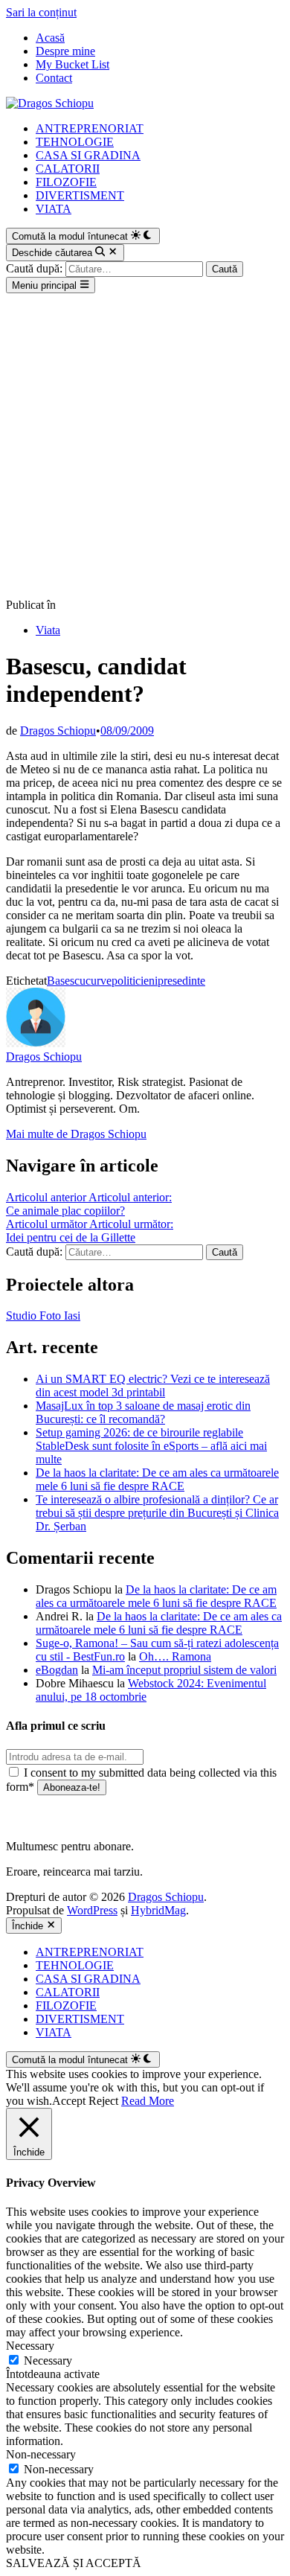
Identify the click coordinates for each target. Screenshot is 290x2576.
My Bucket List (72, 64)
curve (99, 981)
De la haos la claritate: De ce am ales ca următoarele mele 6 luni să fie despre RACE (157, 1479)
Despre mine (65, 51)
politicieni (135, 981)
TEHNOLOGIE (75, 142)
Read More (148, 2101)
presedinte (181, 981)
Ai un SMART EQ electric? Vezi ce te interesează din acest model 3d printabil (153, 1386)
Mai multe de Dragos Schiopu (76, 1134)
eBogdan (57, 1670)
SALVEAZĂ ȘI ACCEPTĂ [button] (74, 2563)
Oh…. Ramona (175, 1656)
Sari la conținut (41, 12)
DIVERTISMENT (80, 195)
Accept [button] (69, 2101)
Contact (54, 78)
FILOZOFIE (66, 182)
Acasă (50, 38)
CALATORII (68, 169)
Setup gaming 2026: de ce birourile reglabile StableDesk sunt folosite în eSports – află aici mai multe (151, 1446)
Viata (48, 630)
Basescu (66, 981)
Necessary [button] (30, 2346)
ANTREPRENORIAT (90, 128)
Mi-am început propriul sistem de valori (184, 1670)
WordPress (92, 1910)
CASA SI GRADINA (88, 155)
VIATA (54, 209)
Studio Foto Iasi (43, 1316)
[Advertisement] (145, 446)
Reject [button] (103, 2101)
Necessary (48, 2361)
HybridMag (158, 1910)
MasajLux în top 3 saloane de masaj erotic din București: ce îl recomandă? (143, 1412)
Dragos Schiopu (58, 731)
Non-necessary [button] (41, 2454)
